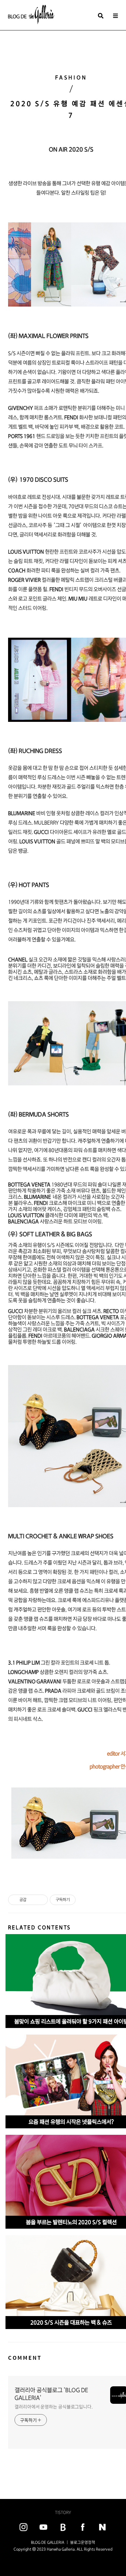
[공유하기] (32, 1900)
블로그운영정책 (83, 2542)
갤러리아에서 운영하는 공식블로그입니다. (54, 2407)
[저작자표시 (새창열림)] (79, 1900)
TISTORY (63, 2512)
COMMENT (25, 2358)
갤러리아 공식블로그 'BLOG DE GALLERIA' (51, 2394)
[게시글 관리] (41, 1900)
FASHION (71, 78)
